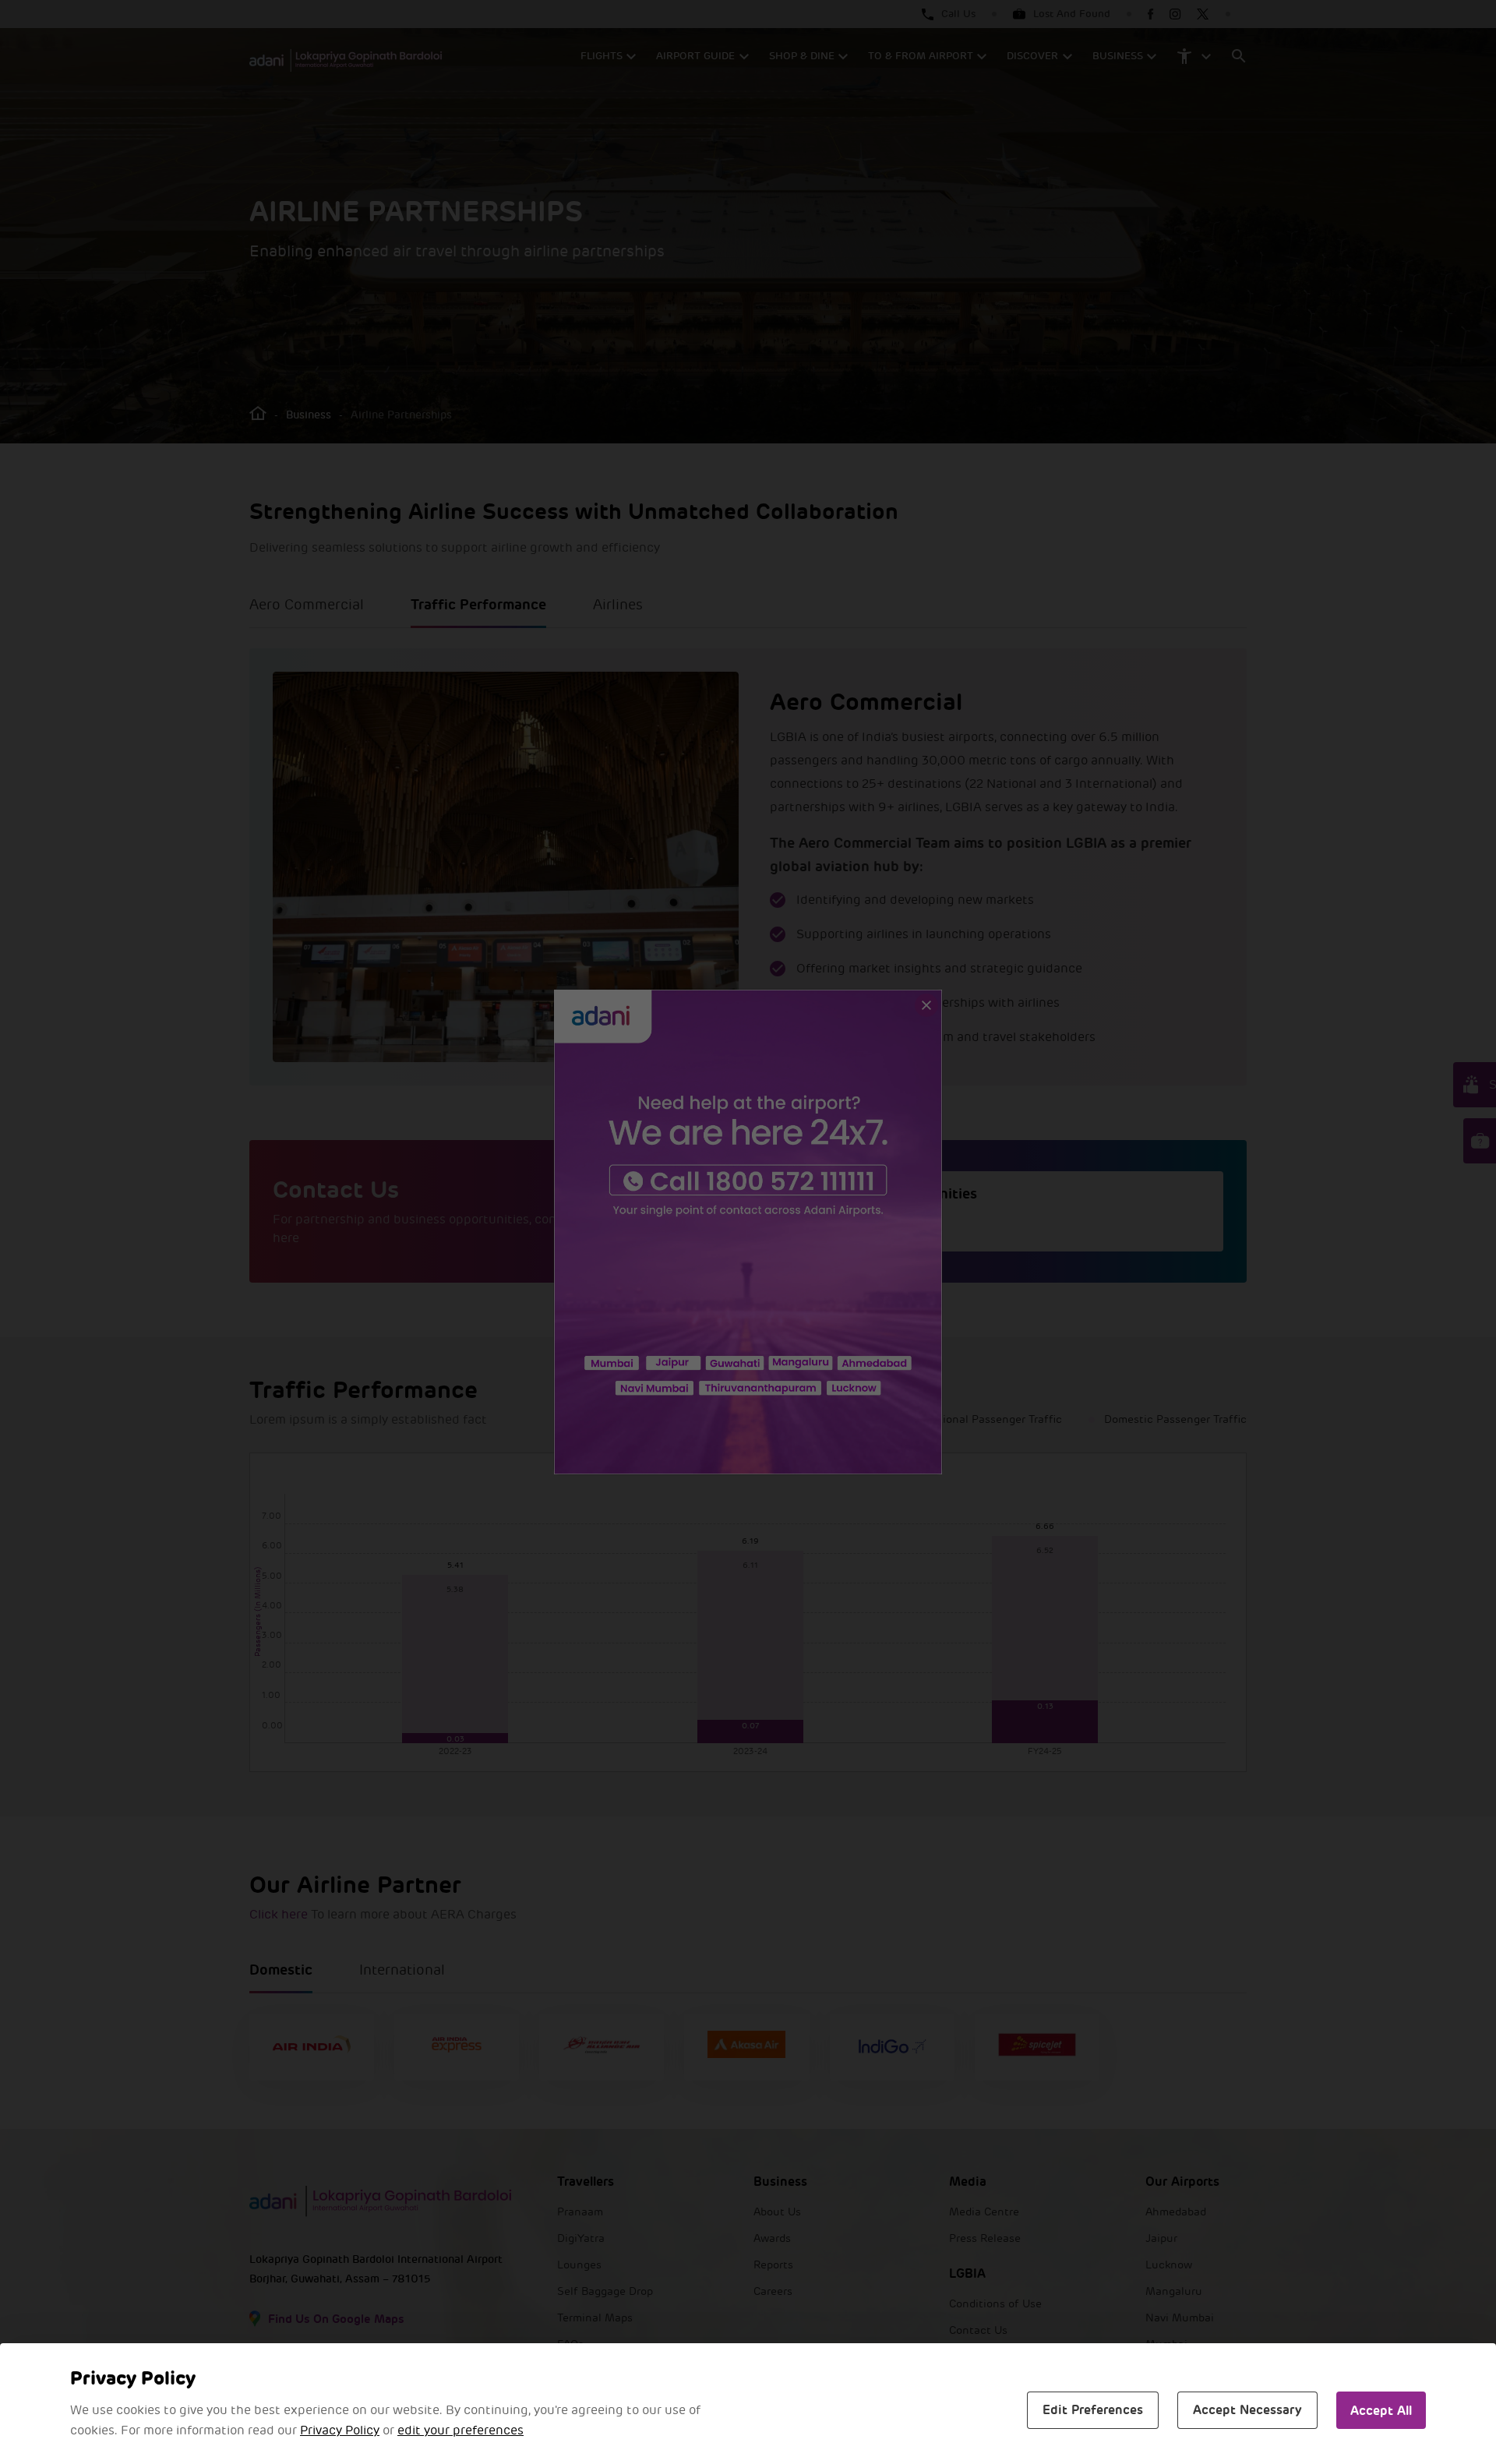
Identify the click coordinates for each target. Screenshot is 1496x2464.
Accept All (1381, 2411)
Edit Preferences (1093, 2410)
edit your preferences (460, 2430)
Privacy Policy (340, 2430)
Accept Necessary (1247, 2410)
